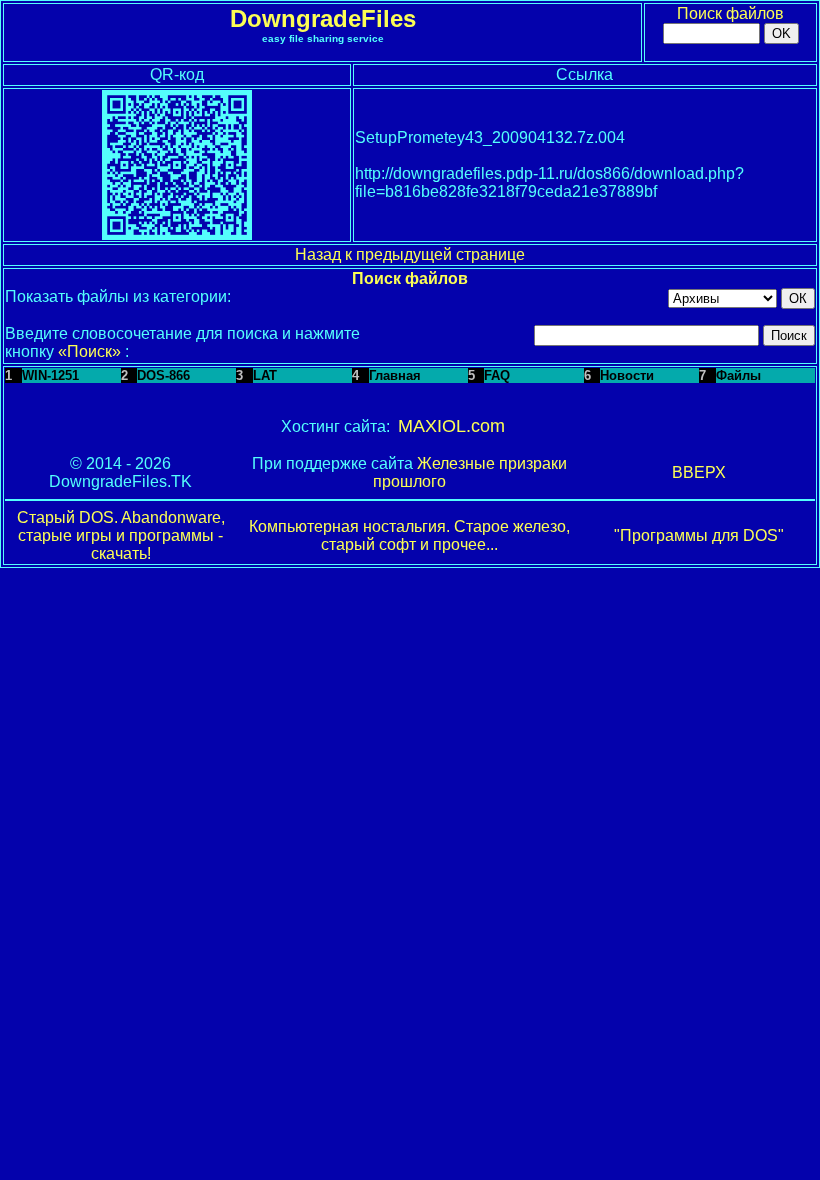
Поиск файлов (730, 13)
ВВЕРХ (699, 472)
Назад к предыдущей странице (410, 254)
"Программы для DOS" (699, 535)
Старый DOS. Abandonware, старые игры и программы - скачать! (121, 535)
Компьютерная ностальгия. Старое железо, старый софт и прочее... (409, 535)
